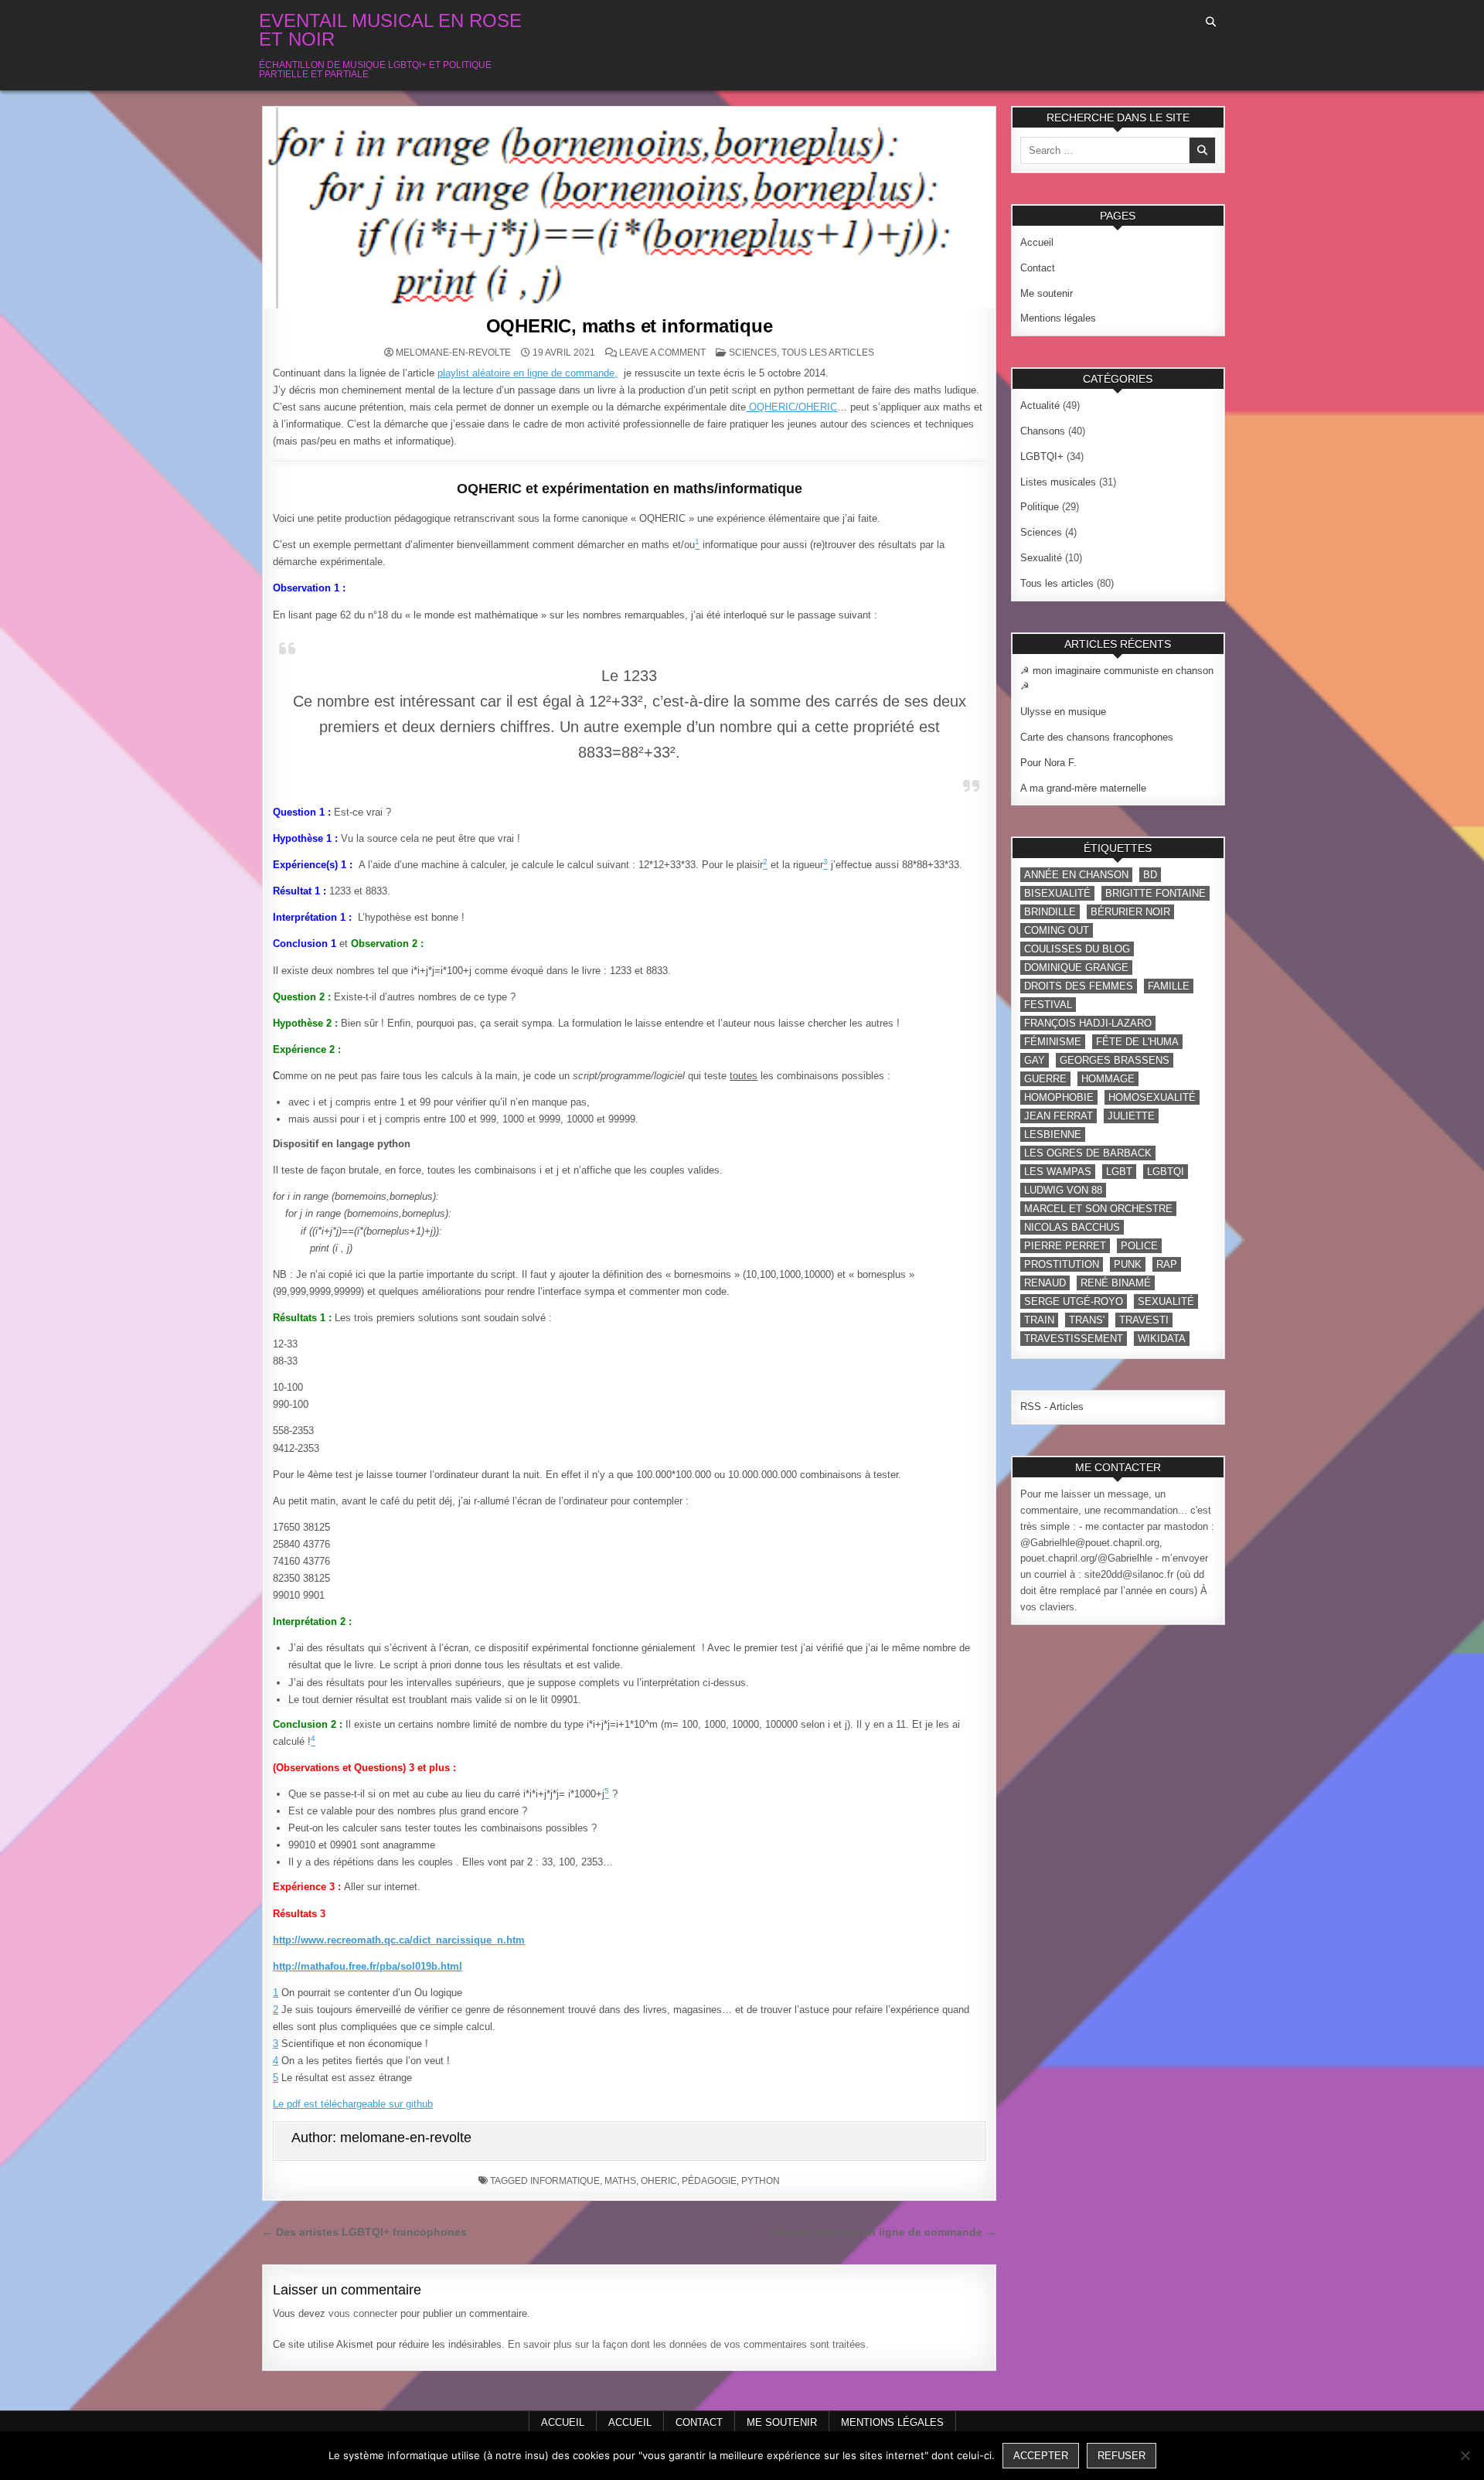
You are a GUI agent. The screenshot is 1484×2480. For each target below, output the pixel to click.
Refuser (1122, 2456)
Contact (1038, 268)
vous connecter (363, 2313)
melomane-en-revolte (453, 353)
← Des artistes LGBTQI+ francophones (364, 2232)
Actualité (1040, 405)
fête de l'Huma (1137, 1042)
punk (1128, 1264)
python (761, 2181)
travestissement (1074, 1339)
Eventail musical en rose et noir (390, 30)
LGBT (1119, 1172)
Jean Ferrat (1059, 1116)
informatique (565, 2181)
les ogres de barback (1088, 1153)
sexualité (1166, 1301)
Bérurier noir (1130, 912)
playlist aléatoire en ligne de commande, (528, 373)
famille (1169, 986)
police (1139, 1246)
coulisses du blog (1077, 949)
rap (1167, 1264)
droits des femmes (1079, 986)
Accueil (1037, 242)
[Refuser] (1465, 2455)
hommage (1108, 1079)
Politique (1040, 507)
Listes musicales (1058, 482)
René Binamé (1116, 1283)
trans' (1087, 1320)
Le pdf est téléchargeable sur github (353, 2104)
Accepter (1041, 2456)
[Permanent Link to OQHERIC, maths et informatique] (629, 208)
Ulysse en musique (1063, 712)
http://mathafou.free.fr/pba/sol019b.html (368, 1966)
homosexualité (1152, 1097)
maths (620, 2181)
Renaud (1045, 1283)
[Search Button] (1211, 22)
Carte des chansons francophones (1097, 737)
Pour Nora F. (1048, 763)
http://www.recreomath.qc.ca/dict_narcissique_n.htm (399, 1940)
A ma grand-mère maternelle (1083, 788)
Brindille (1050, 912)
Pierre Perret (1065, 1246)
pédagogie (709, 2181)
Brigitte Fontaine (1156, 893)
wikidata (1162, 1339)
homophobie (1059, 1097)
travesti (1144, 1320)
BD (1150, 875)
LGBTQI (1166, 1172)
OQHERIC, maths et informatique (630, 326)
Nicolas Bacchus (1072, 1227)
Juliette (1131, 1116)
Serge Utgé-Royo (1074, 1301)
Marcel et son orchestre (1098, 1209)
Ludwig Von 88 (1063, 1190)
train (1039, 1320)
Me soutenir (1047, 293)
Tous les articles (828, 353)
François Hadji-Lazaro (1088, 1023)
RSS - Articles (1052, 1407)
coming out (1057, 930)
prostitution (1062, 1264)
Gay (1035, 1060)
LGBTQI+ (1042, 456)
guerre (1045, 1079)
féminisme (1053, 1042)
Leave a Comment (662, 353)
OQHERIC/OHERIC (791, 407)
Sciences (753, 353)
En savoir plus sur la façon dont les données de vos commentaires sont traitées (687, 2344)
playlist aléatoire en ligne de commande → (884, 2232)
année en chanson (1076, 875)
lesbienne (1053, 1134)
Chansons (1043, 431)
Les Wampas (1058, 1172)
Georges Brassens (1115, 1060)
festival (1048, 1005)
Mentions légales (1058, 318)
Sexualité (1041, 558)
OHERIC (659, 2181)
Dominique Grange (1076, 967)
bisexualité (1057, 893)
